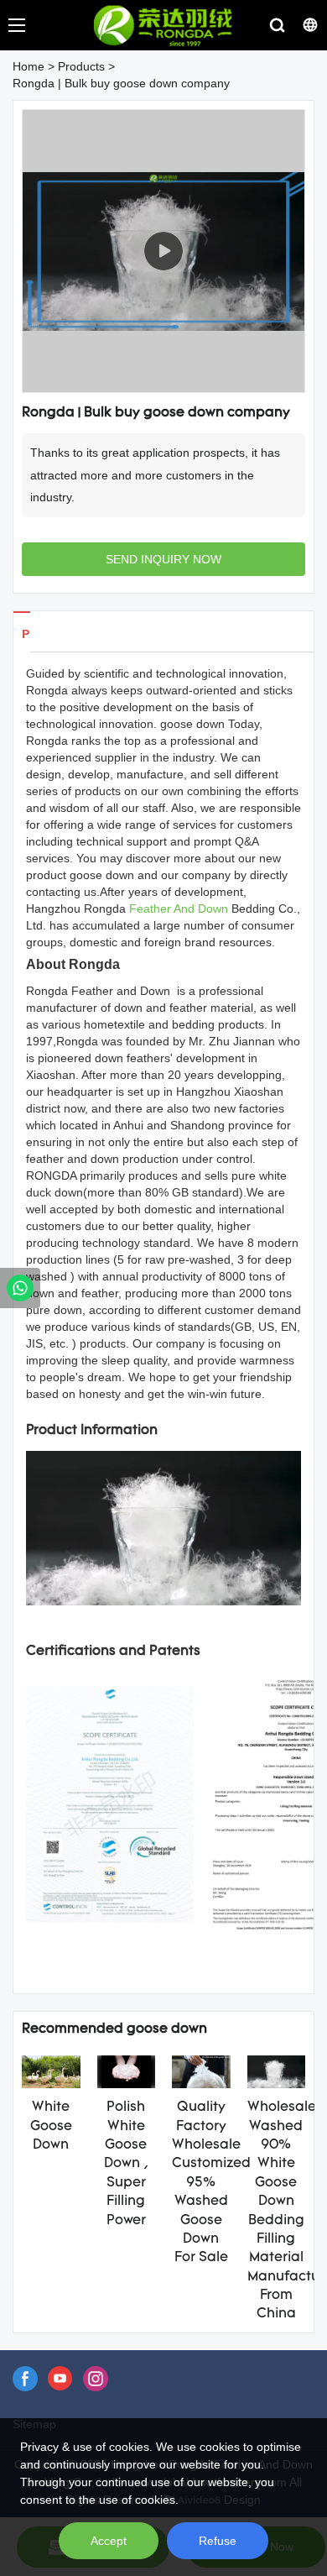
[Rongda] (20, 1288)
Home (29, 66)
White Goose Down (51, 2126)
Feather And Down (179, 908)
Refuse (218, 2541)
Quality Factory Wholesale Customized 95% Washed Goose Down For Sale (211, 2183)
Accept (109, 2541)
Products (81, 66)
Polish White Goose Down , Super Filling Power (126, 2164)
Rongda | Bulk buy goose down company (121, 83)
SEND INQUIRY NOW (163, 559)
